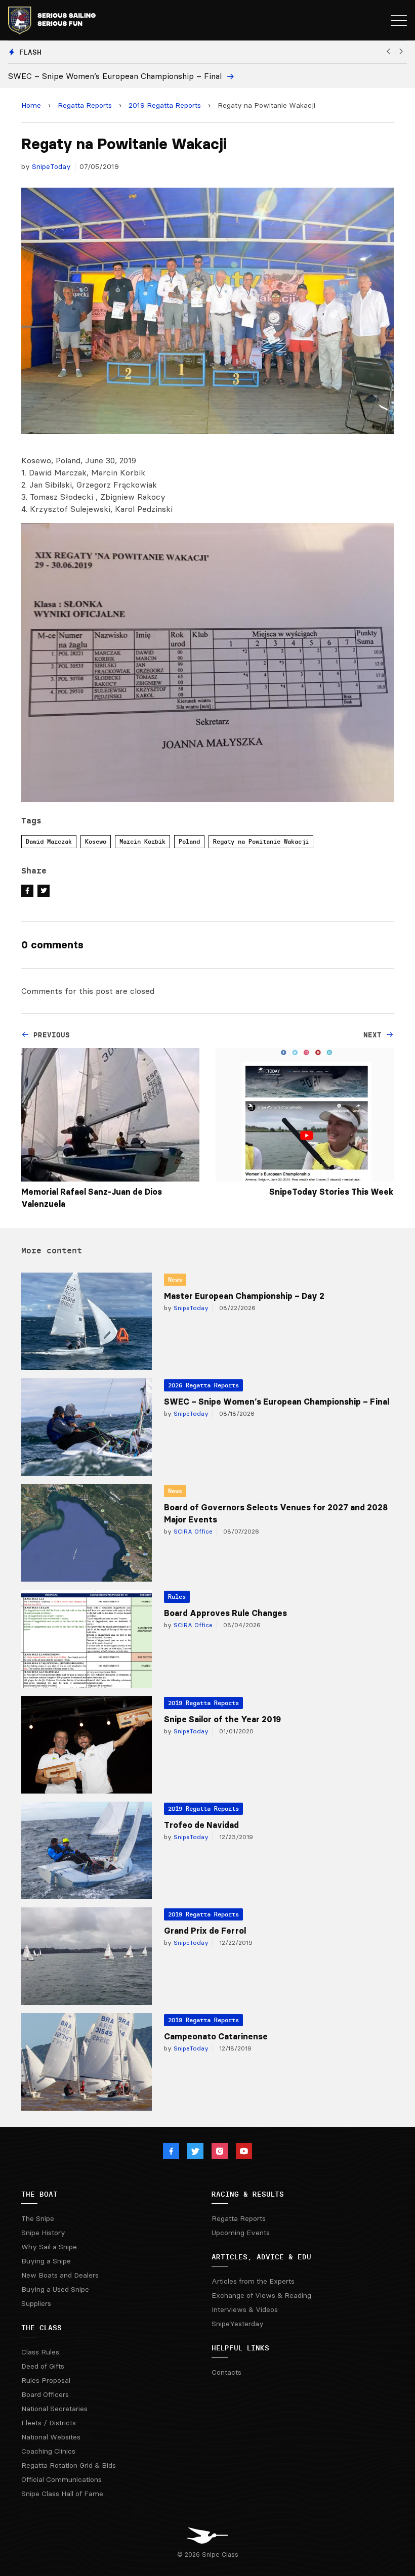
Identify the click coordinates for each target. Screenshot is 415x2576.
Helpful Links (240, 2348)
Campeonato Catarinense (216, 2036)
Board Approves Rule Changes (225, 1613)
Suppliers (36, 2303)
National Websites (51, 2437)
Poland (189, 841)
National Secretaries (54, 2409)
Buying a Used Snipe (55, 2289)
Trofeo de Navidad (201, 1825)
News (175, 1279)
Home (31, 105)
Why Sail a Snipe (49, 2247)
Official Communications (61, 2479)
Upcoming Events (241, 2233)
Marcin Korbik (142, 841)
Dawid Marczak (49, 841)
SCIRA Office (192, 1531)
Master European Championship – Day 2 (244, 1296)
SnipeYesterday (238, 2324)
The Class (41, 2328)
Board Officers (45, 2394)
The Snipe (38, 2218)
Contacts (226, 2372)
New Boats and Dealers (60, 2275)
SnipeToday (51, 166)
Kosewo (96, 841)
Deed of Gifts (43, 2366)
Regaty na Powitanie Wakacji (261, 841)
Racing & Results (248, 2194)
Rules (177, 1597)
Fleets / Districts (49, 2423)
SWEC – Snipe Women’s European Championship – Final (277, 1402)
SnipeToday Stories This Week (331, 1192)
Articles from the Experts (253, 2281)
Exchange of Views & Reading (261, 2295)
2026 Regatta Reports (203, 1385)
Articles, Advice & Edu (261, 2257)
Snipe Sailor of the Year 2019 (222, 1719)
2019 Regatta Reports (165, 105)
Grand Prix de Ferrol (205, 1931)
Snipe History (43, 2233)
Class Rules (40, 2352)
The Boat (39, 2194)
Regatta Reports (85, 105)
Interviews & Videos (245, 2309)
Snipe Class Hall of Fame (62, 2494)
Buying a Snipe (46, 2261)
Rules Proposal (46, 2380)
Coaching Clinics (48, 2451)
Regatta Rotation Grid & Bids (69, 2465)
